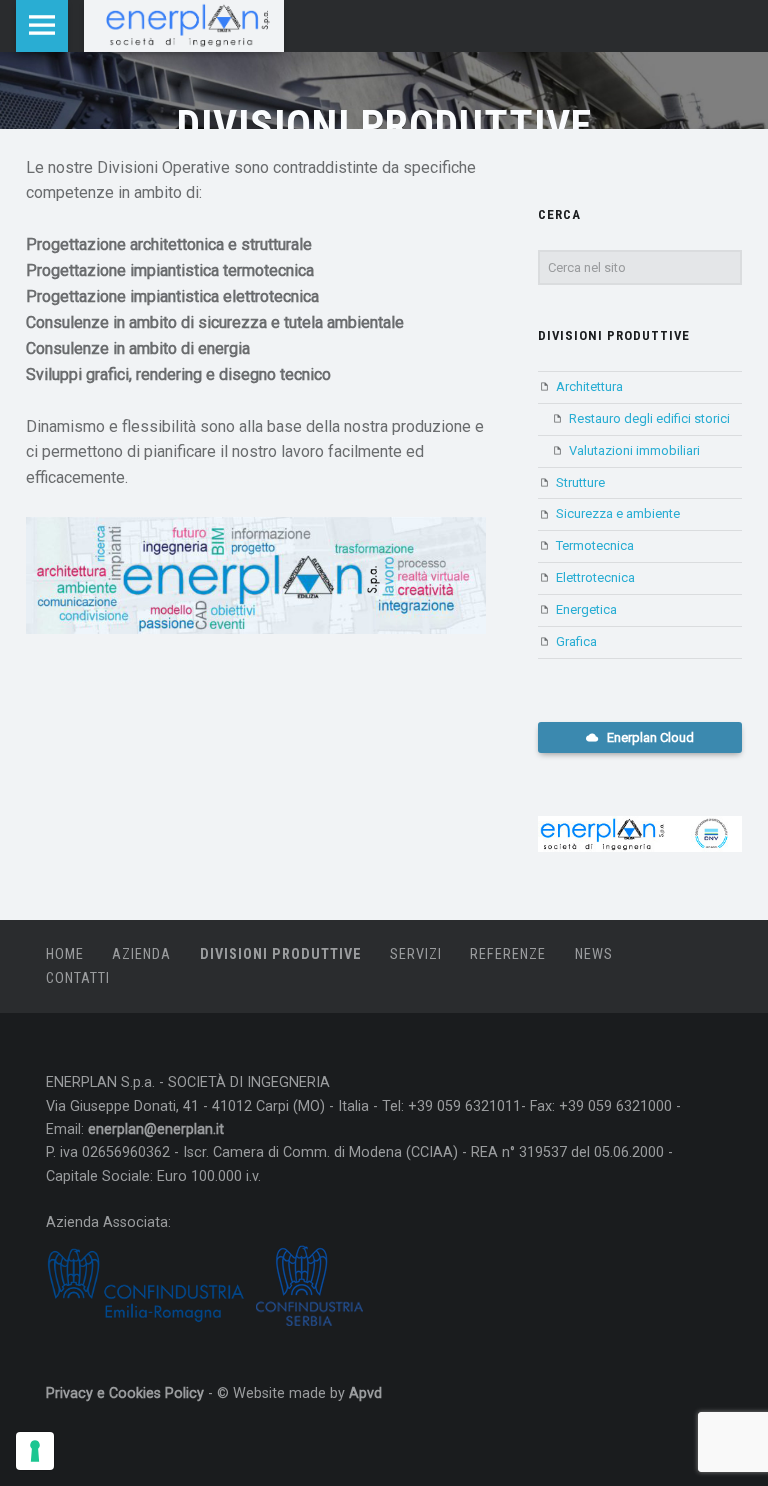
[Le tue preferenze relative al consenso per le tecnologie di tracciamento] (35, 1451)
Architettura (589, 386)
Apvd (365, 1393)
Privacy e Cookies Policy (125, 1393)
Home (65, 954)
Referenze (508, 954)
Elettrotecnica (595, 577)
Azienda (141, 954)
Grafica (576, 641)
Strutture (580, 482)
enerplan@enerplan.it (156, 1129)
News (594, 954)
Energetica (586, 609)
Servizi (416, 954)
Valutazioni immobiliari (634, 450)
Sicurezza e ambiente (618, 513)
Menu (42, 26)
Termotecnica (595, 545)
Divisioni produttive (614, 335)
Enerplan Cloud (649, 737)
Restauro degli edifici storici (649, 418)
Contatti (78, 978)
